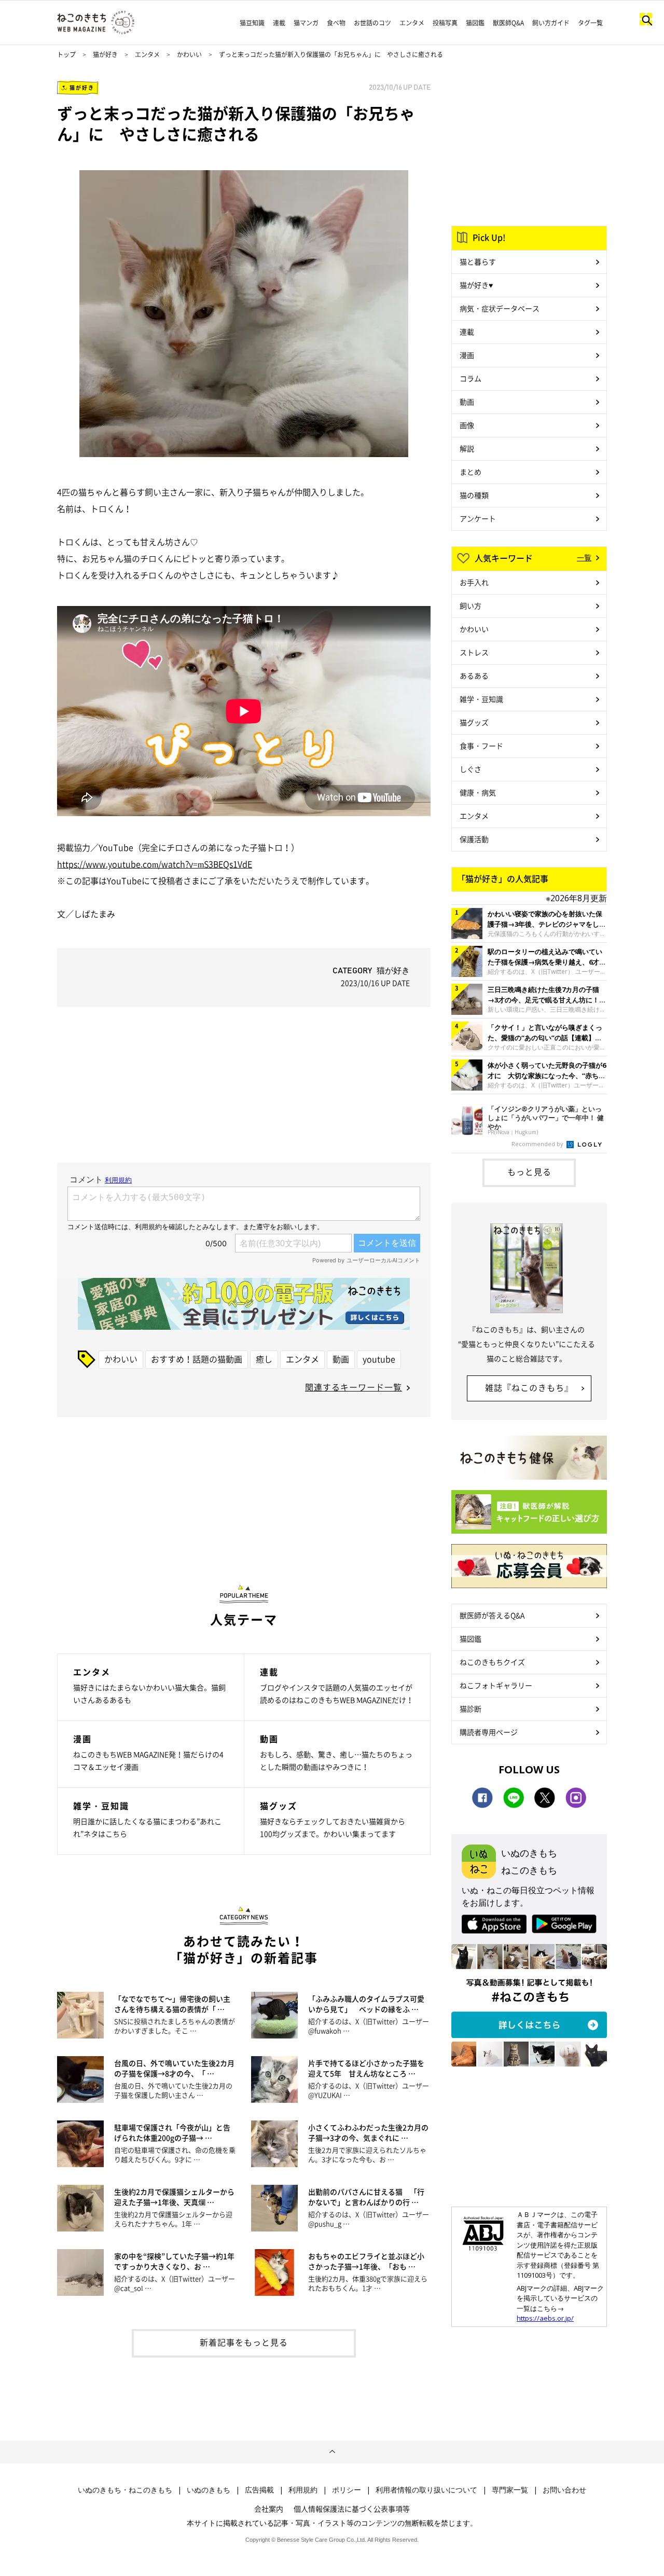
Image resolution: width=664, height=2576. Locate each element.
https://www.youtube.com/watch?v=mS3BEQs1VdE (155, 864)
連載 (279, 23)
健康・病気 (478, 792)
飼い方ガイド (551, 23)
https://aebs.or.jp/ (545, 2318)
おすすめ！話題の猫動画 (197, 1359)
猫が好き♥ (476, 285)
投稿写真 (445, 23)
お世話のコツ (372, 23)
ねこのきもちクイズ (492, 1662)
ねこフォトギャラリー (496, 1685)
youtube (379, 1359)
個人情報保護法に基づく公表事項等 (352, 2509)
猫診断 (471, 1709)
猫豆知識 (252, 23)
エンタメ (412, 23)
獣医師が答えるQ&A (492, 1615)
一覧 (584, 557)
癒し (264, 1359)
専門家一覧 (510, 2490)
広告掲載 (259, 2490)
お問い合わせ (564, 2490)
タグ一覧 (590, 23)
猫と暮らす (478, 261)
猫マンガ (306, 23)
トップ (66, 54)
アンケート (478, 518)
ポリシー (347, 2490)
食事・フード (481, 746)
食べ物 (336, 23)
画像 (467, 425)
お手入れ (474, 582)
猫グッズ (474, 722)
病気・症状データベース (500, 308)
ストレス (474, 652)
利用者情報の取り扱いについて (426, 2490)
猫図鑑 (475, 23)
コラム (471, 378)
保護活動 (474, 839)
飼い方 (471, 605)
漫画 (467, 355)
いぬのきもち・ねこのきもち (125, 2490)
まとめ (471, 472)
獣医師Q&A (508, 23)
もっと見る (529, 1172)
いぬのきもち (209, 2490)
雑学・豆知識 (481, 699)
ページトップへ (332, 2452)
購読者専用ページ (489, 1732)
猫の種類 (474, 495)
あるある (474, 676)
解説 (467, 448)
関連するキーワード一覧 (354, 1387)
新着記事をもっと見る (244, 2342)
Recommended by (538, 1144)
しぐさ (471, 769)
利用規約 (303, 2490)
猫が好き (105, 54)
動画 (341, 1359)
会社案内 (269, 2509)
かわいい (189, 54)
